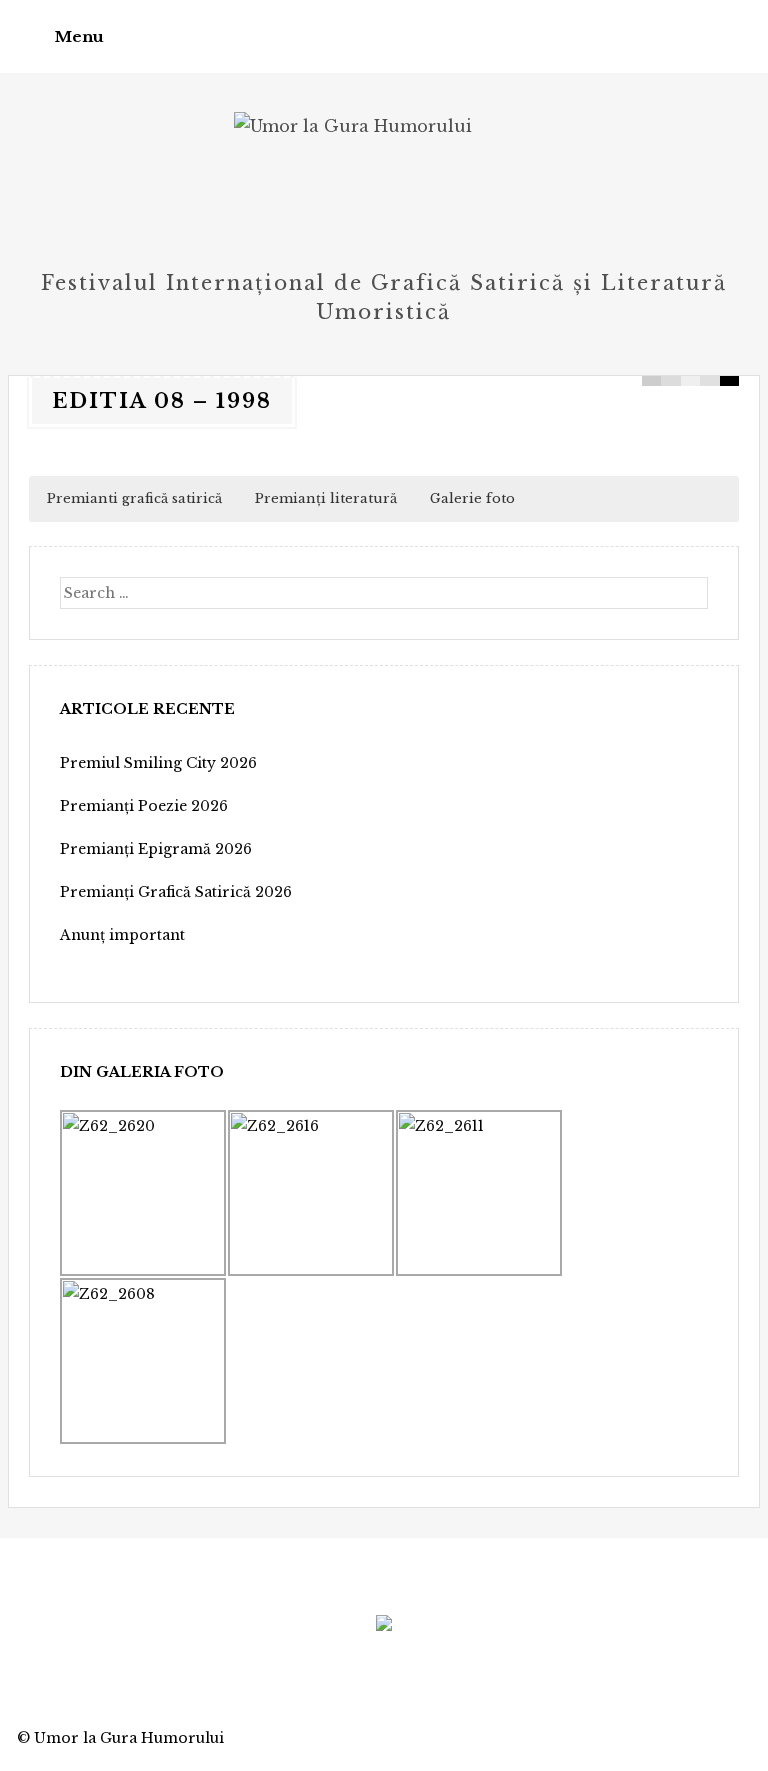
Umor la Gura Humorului (129, 1738)
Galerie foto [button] (472, 498)
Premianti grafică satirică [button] (134, 498)
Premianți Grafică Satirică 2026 (176, 892)
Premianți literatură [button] (326, 498)
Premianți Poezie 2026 (144, 806)
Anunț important (122, 935)
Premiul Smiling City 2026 (158, 763)
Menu (79, 36)
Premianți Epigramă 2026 (156, 849)
